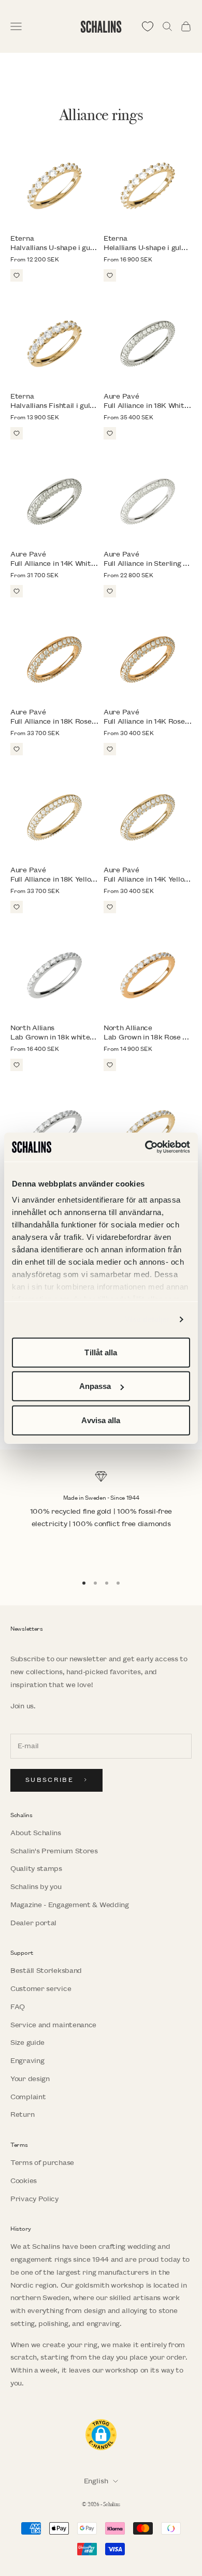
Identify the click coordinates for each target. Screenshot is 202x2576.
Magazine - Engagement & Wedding (70, 1905)
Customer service (41, 1989)
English (96, 2481)
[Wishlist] (148, 26)
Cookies (24, 2181)
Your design (30, 2079)
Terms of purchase (42, 2163)
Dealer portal (33, 1923)
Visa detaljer (147, 1319)
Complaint (28, 2097)
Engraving (27, 2061)
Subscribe (49, 1780)
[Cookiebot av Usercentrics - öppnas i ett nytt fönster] (145, 1147)
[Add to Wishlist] (17, 275)
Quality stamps (36, 1869)
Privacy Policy (34, 2199)
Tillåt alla (101, 1352)
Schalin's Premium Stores (54, 1851)
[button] (101, 2435)
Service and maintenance (53, 2025)
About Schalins (36, 1833)
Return (22, 2114)
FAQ (18, 2007)
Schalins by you (36, 1887)
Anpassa (95, 1386)
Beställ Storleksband (46, 1971)
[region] (101, 1518)
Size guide (27, 2043)
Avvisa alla (101, 1420)
